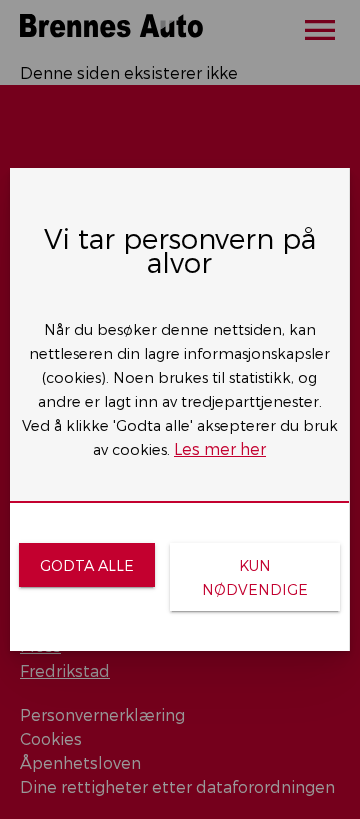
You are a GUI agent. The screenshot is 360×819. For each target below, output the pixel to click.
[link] (86, 565)
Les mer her (220, 448)
